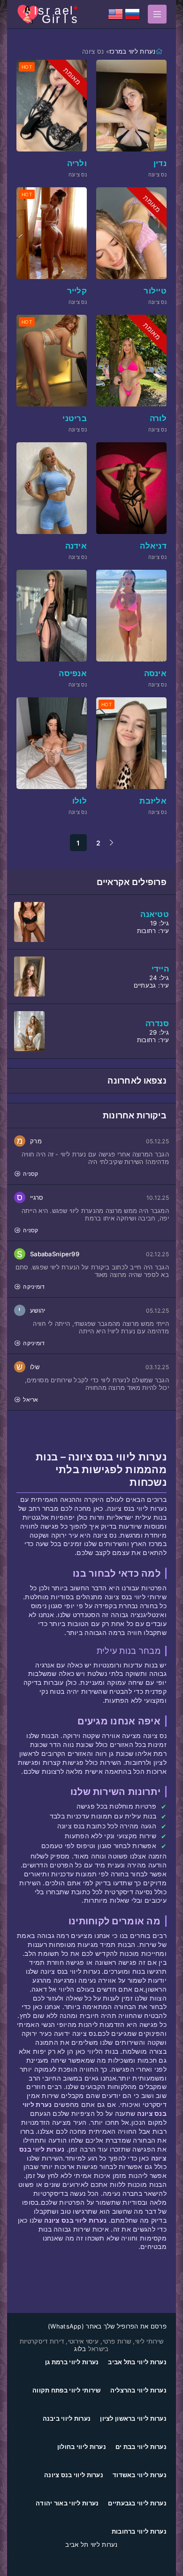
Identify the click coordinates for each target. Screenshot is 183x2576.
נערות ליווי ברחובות (139, 2531)
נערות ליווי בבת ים (141, 2447)
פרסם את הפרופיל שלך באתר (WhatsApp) (107, 2326)
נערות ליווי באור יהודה (67, 2503)
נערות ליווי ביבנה (67, 2418)
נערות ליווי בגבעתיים (137, 2503)
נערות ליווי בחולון (82, 2447)
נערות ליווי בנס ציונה (74, 2475)
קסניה (30, 1174)
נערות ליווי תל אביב (91, 2544)
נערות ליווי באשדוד (140, 2475)
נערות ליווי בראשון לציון (133, 2418)
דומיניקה (34, 1287)
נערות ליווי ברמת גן (72, 2362)
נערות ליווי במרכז (133, 51)
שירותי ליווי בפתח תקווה (66, 2390)
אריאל (30, 1400)
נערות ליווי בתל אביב (137, 2362)
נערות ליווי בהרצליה (138, 2390)
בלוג (80, 2349)
